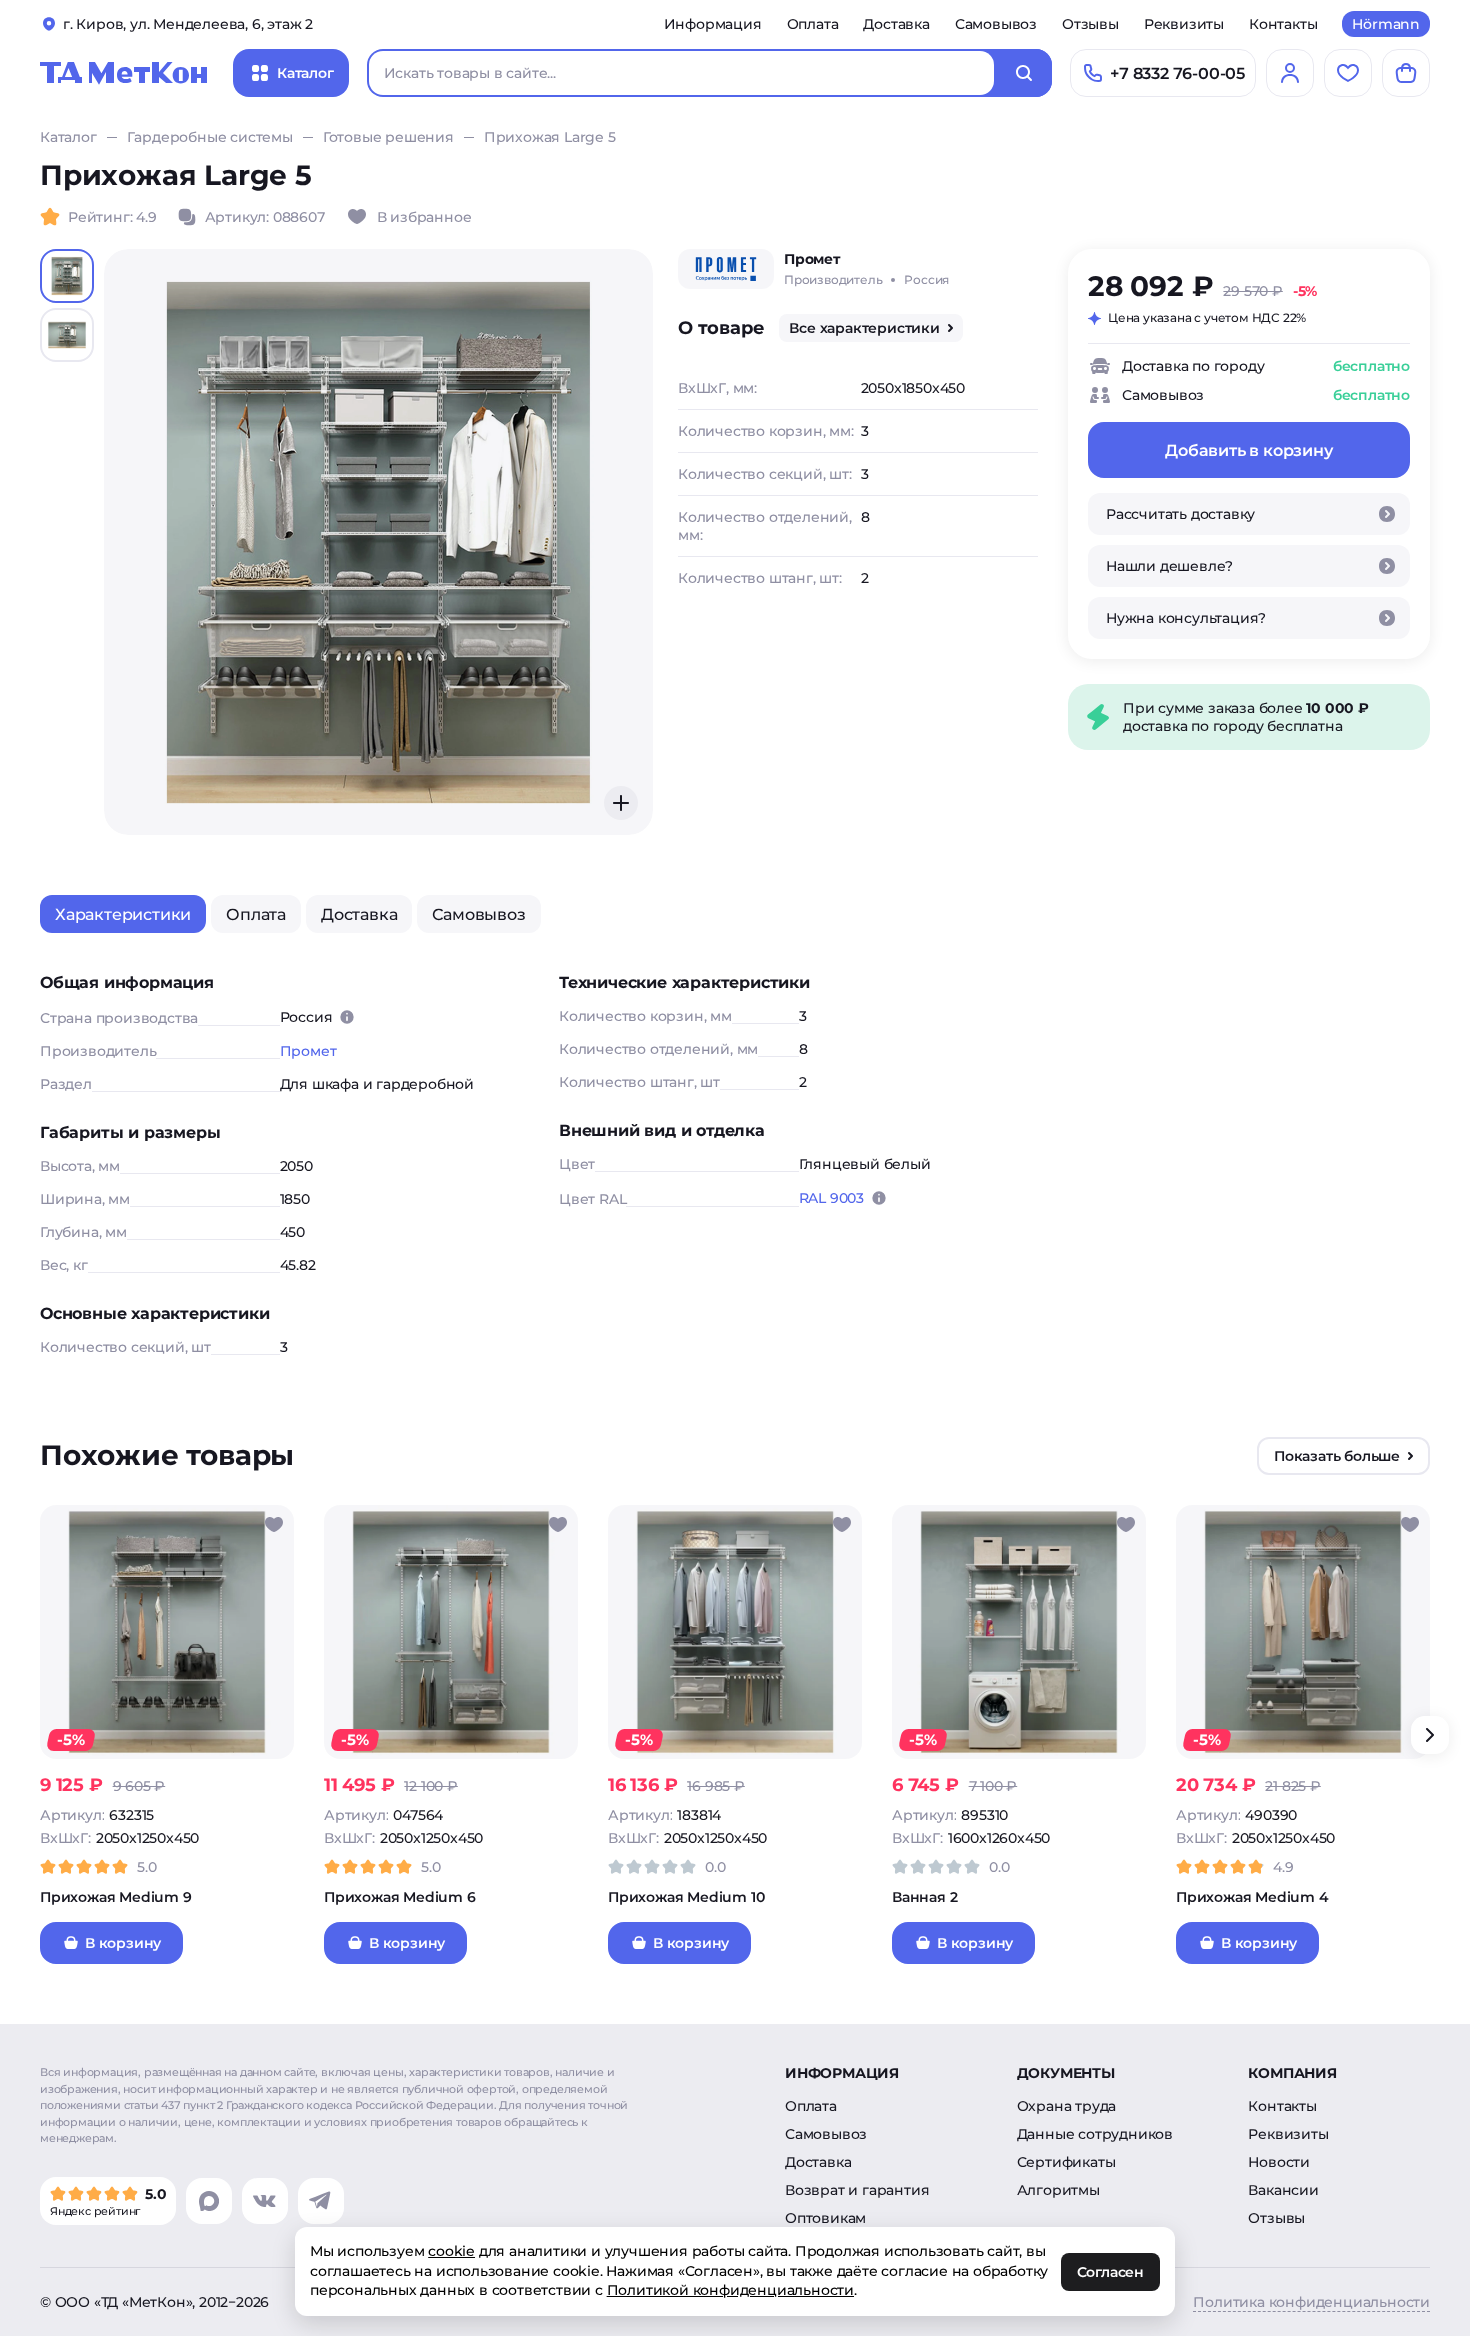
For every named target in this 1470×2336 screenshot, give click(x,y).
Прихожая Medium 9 (116, 1897)
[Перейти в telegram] (321, 2201)
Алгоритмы (1058, 2190)
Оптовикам (825, 2218)
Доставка (896, 24)
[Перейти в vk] (265, 2201)
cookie (451, 2251)
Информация (713, 24)
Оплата (813, 24)
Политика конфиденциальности (1311, 2302)
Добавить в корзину (1248, 450)
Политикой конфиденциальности (730, 2290)
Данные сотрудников (1095, 2134)
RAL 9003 (831, 1198)
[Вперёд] (1430, 1735)
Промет (308, 1051)
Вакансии (1283, 2190)
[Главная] (124, 73)
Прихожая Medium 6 (400, 1897)
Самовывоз (996, 24)
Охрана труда (1067, 2106)
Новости (1279, 2162)
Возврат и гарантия (857, 2190)
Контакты (1283, 24)
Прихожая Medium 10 (686, 1897)
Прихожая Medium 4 (1252, 1897)
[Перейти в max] (209, 2201)
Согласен (1110, 2272)
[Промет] (726, 269)
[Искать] (1024, 73)
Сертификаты (1066, 2162)
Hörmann (1386, 24)
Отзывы (1090, 24)
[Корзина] (1406, 73)
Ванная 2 (924, 1897)
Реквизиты (1184, 24)
